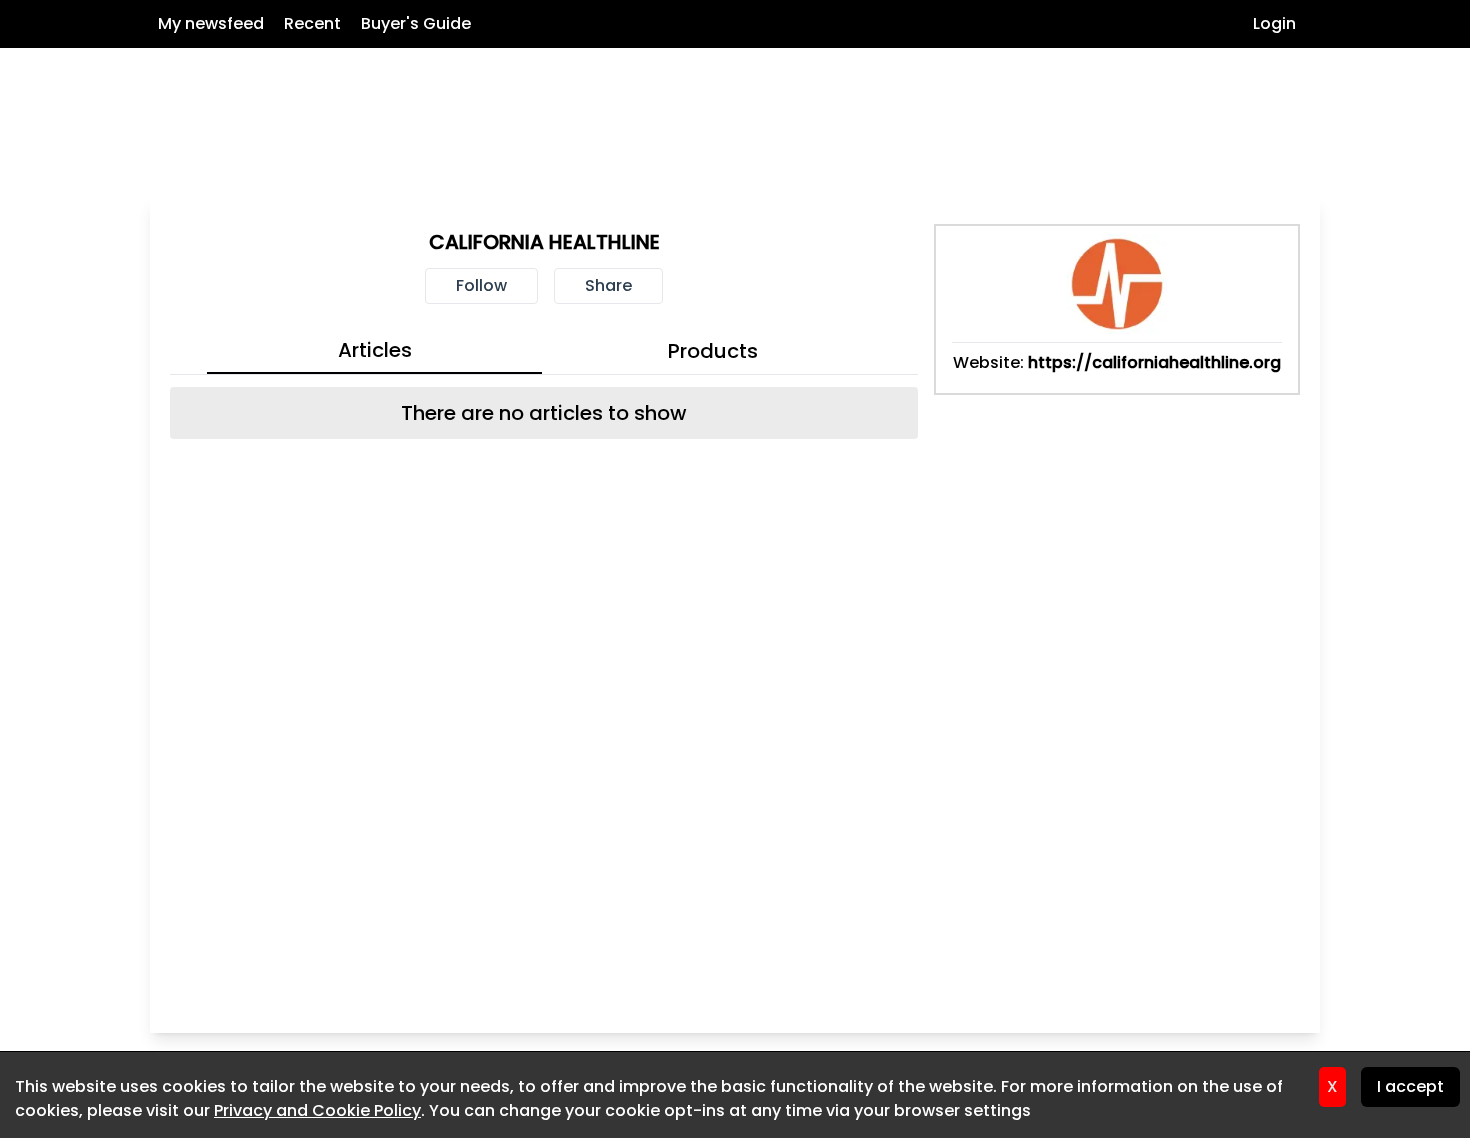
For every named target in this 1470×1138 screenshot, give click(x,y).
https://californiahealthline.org (1154, 362)
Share (608, 285)
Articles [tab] (375, 350)
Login (1274, 23)
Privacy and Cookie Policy (317, 1110)
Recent (312, 23)
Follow (481, 285)
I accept (1410, 1086)
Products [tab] (713, 351)
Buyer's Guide (416, 23)
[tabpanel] (544, 413)
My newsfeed (211, 23)
